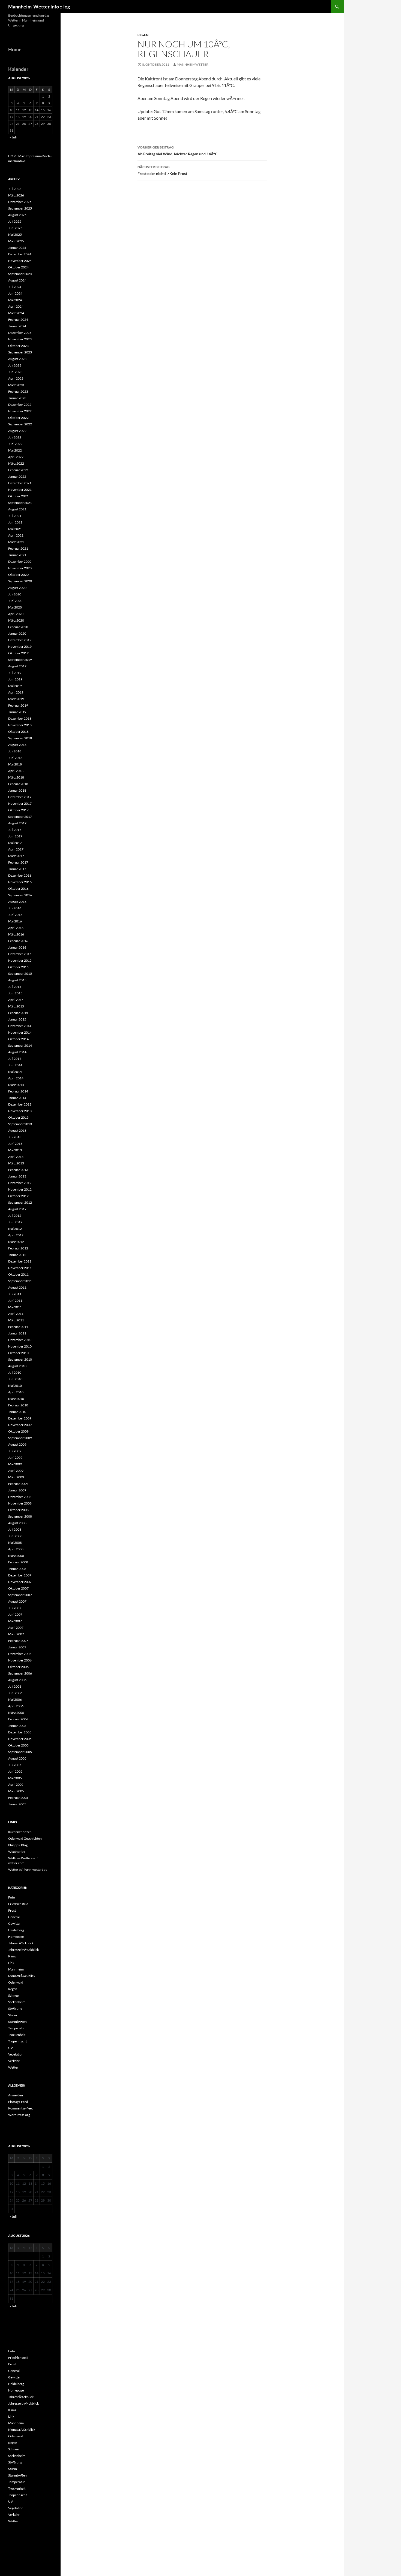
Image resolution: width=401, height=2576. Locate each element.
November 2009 (20, 1425)
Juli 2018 (15, 751)
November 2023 (20, 339)
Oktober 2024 (18, 267)
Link (11, 1963)
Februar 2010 (18, 1405)
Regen (143, 35)
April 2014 (16, 1078)
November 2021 (20, 490)
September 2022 (20, 424)
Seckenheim (17, 2002)
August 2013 (17, 1130)
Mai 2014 (15, 1072)
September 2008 (20, 1516)
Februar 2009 (18, 1484)
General (14, 1917)
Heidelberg (16, 1930)
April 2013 (16, 1157)
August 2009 (17, 1444)
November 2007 (20, 1582)
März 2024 (16, 313)
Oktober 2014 (18, 1039)
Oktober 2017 (18, 810)
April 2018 (16, 771)
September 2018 (20, 738)
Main (22, 156)
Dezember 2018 (20, 718)
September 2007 (20, 1595)
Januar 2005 (17, 1804)
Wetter (13, 2067)
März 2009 (16, 1477)
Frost (12, 1910)
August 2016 (17, 902)
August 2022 (17, 431)
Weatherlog (17, 1852)
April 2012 (16, 1235)
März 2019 (16, 699)
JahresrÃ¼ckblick (21, 1943)
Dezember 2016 (20, 875)
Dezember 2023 (20, 333)
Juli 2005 (15, 1765)
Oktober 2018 (18, 732)
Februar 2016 (18, 941)
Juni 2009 (15, 1457)
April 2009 (16, 1471)
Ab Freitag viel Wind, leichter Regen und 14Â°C (177, 151)
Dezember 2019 (20, 640)
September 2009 (20, 1438)
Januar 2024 (17, 326)
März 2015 (16, 1006)
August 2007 (17, 1601)
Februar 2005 (18, 1798)
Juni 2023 (15, 372)
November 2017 (20, 803)
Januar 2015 (17, 1019)
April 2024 (16, 306)
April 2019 (16, 692)
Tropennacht (17, 2041)
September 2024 (20, 274)
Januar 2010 (17, 1412)
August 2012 (17, 1209)
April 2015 (16, 1000)
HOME (13, 156)
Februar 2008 (18, 1562)
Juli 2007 (15, 1608)
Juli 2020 (15, 594)
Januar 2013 (17, 1176)
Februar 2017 (18, 862)
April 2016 (16, 928)
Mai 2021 (15, 529)
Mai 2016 (15, 921)
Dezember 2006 (20, 1654)
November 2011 (20, 1268)
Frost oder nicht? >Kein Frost (162, 170)
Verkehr (14, 2061)
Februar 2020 (18, 627)
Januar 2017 (17, 869)
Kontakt (20, 161)
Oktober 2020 (18, 575)
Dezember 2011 (20, 1261)
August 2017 (17, 823)
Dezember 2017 (20, 797)
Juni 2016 (15, 915)
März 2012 (16, 1242)
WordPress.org (19, 2115)
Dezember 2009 (20, 1418)
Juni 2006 (15, 1693)
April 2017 (16, 849)
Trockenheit (17, 2035)
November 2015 (20, 960)
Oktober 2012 (18, 1196)
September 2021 (20, 503)
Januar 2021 (17, 555)
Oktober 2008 (18, 1510)
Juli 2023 (15, 365)
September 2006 (20, 1673)
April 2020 (16, 614)
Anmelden (16, 2095)
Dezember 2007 (20, 1575)
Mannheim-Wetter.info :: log (39, 7)
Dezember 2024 (20, 254)
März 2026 (16, 195)
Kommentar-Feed (21, 2108)
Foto (12, 1897)
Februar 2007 (18, 1641)
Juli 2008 (15, 1529)
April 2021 (16, 535)
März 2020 (16, 620)
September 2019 (20, 660)
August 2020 (17, 588)
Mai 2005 (15, 1778)
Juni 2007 (15, 1614)
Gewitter (14, 1923)
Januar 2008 (17, 1569)
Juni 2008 (15, 1536)
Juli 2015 (15, 987)
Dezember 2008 (20, 1497)
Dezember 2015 (20, 954)
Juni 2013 (15, 1144)
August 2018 (17, 745)
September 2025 (20, 208)
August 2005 (17, 1758)
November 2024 (20, 261)
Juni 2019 (15, 679)
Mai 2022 (15, 450)
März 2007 (16, 1634)
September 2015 (20, 974)
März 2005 (16, 1791)
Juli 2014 (15, 1059)
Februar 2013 (18, 1170)
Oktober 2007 (18, 1588)
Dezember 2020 (20, 561)
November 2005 (20, 1739)
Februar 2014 (18, 1091)
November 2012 (20, 1189)
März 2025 (16, 241)
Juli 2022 (15, 437)
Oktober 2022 (18, 418)
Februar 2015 (18, 1013)
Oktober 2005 (18, 1745)
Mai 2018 (15, 764)
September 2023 (20, 352)
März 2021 (16, 542)
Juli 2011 (15, 1294)
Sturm (13, 2015)
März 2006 (16, 1713)
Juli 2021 (15, 516)
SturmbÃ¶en (17, 2022)
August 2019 (17, 666)
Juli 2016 (15, 908)
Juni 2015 (15, 993)
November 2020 (20, 568)
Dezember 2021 (20, 483)
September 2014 (20, 1045)
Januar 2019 (17, 712)
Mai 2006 (15, 1699)
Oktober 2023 (18, 346)
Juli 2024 (15, 287)
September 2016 (20, 895)
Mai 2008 (15, 1543)
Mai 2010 (15, 1386)
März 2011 (16, 1320)
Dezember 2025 (20, 202)
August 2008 (17, 1523)
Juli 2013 (15, 1137)
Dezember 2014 (20, 1026)
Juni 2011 (15, 1301)
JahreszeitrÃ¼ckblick (23, 1950)
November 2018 (20, 725)
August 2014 (17, 1052)
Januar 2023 (17, 398)
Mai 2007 (15, 1621)
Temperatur (17, 2028)
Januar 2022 (17, 476)
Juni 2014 (15, 1065)
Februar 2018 (18, 784)
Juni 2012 (15, 1222)
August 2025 (17, 215)
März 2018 (16, 777)
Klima (12, 1956)
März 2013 (16, 1163)
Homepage (16, 1937)
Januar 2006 (17, 1726)
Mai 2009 (15, 1464)
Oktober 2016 (18, 889)
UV (11, 2048)
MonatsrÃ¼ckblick (22, 1976)
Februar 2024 (18, 320)
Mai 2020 (15, 607)
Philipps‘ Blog (18, 1845)
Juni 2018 (15, 758)
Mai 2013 (15, 1150)
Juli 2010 (15, 1372)
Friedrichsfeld (18, 1904)
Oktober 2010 (18, 1353)
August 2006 (17, 1680)
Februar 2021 (18, 548)
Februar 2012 (18, 1248)
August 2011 (17, 1287)
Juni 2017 (15, 836)
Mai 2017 (15, 843)
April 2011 (16, 1314)
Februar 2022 (18, 470)
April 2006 (16, 1706)
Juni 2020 (15, 601)
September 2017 (20, 817)
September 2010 (20, 1359)
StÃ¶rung (15, 2009)
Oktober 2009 (18, 1431)
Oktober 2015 (18, 967)
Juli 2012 (15, 1216)
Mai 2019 (15, 686)
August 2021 (17, 509)
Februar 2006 (18, 1719)
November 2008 (20, 1503)
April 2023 (16, 378)
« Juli (13, 137)
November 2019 (20, 647)
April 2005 (16, 1785)
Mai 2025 (15, 234)
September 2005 (20, 1752)
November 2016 (20, 882)
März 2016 (16, 934)
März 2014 (16, 1085)
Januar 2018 (17, 790)
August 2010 (17, 1366)
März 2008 (16, 1556)
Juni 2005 (15, 1771)
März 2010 (16, 1399)
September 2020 (20, 581)
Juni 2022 (15, 444)
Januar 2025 (17, 248)
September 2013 (20, 1124)
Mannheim (16, 1969)
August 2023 (17, 359)
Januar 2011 (17, 1333)
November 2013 (20, 1111)
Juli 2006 (15, 1686)
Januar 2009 (17, 1490)
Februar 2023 (18, 391)
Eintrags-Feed (18, 2102)
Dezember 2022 (20, 405)
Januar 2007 (17, 1647)
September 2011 (20, 1281)
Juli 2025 (15, 221)
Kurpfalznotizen (20, 1832)
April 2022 (16, 457)
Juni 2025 (15, 228)
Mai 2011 (15, 1307)
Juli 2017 (15, 830)
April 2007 (16, 1628)
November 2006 (20, 1660)
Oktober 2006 (18, 1667)
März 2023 (16, 385)
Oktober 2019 (18, 653)
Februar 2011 (18, 1327)
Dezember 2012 (20, 1183)
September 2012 (20, 1202)
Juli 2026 (15, 189)
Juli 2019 (15, 673)
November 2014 (20, 1032)
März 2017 (16, 856)
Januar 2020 (17, 633)
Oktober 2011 (18, 1274)
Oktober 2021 (18, 496)
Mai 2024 (15, 300)
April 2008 (16, 1549)
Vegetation (16, 2054)
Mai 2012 (15, 1229)
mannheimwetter (193, 64)
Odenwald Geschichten (25, 1838)
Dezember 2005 (20, 1732)
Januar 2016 (17, 947)
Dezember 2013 (20, 1104)
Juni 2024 (15, 293)
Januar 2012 (17, 1255)
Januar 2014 (17, 1098)
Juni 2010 (15, 1379)
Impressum (34, 156)
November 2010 (20, 1346)
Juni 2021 (15, 522)
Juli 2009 (15, 1451)
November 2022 (20, 411)
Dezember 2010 (20, 1340)
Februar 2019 (18, 705)
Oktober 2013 (18, 1117)
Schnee (13, 1995)
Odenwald (16, 1982)
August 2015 (17, 980)
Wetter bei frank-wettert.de (28, 1870)
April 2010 (16, 1392)
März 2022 (16, 463)
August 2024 (17, 280)
